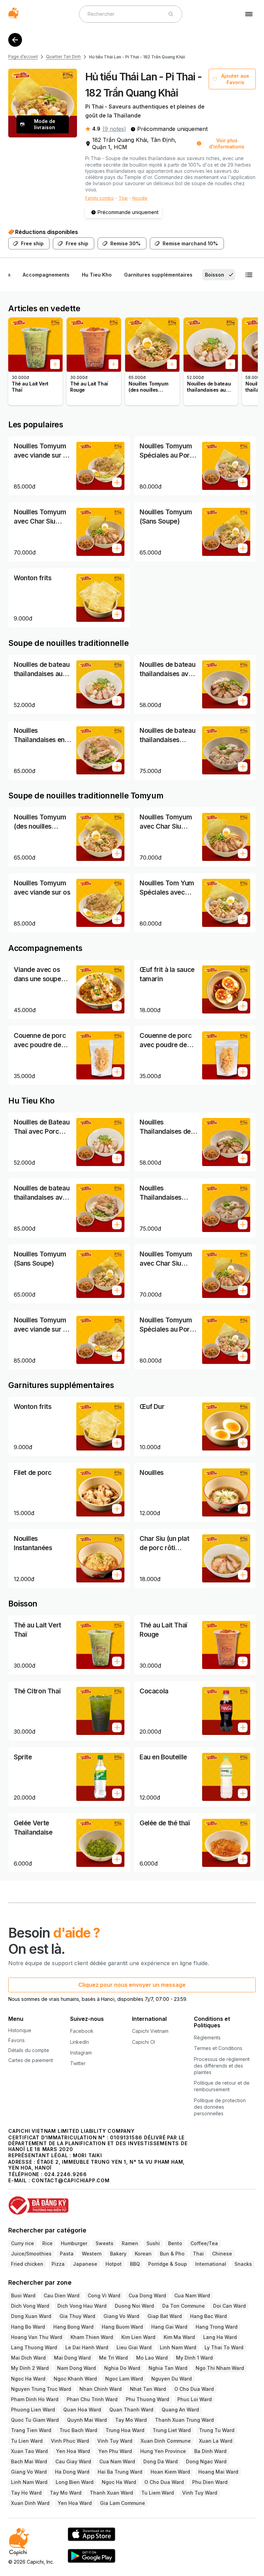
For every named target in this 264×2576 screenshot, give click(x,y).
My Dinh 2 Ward (30, 2368)
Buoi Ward (23, 2295)
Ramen (130, 2243)
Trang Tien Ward (31, 2430)
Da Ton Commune (184, 2306)
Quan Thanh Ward (131, 2410)
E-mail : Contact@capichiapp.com (59, 2180)
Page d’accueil (23, 57)
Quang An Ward (180, 2410)
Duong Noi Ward (134, 2306)
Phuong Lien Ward (33, 2410)
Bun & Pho (172, 2254)
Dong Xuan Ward (31, 2316)
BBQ (135, 2264)
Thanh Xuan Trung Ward (184, 2420)
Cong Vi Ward (104, 2295)
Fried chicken (27, 2264)
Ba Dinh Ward (210, 2451)
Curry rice (23, 2243)
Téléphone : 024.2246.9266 (48, 2174)
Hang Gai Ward (169, 2327)
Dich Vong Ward (30, 2306)
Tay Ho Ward (26, 2493)
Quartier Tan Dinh (63, 57)
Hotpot (114, 2264)
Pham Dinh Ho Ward (35, 2399)
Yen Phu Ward (115, 2451)
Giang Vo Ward (121, 2316)
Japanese (85, 2264)
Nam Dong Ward (76, 2368)
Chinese (222, 2254)
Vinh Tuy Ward (115, 2441)
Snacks (243, 2264)
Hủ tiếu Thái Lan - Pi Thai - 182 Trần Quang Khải (137, 57)
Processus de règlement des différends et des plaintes (222, 2066)
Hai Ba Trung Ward (120, 2472)
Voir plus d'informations (227, 143)
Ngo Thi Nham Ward (220, 2368)
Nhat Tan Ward (148, 2389)
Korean (143, 2254)
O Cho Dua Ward (194, 2389)
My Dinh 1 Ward (194, 2358)
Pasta (67, 2254)
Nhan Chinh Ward (101, 2389)
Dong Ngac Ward (206, 2461)
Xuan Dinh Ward (30, 2503)
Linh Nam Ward (178, 2347)
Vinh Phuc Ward (70, 2441)
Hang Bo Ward (28, 2327)
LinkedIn (80, 2042)
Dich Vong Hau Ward (82, 2306)
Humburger (74, 2243)
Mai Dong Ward (72, 2358)
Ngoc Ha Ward (28, 2379)
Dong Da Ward (161, 2461)
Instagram (81, 2053)
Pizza (58, 2264)
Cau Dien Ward (62, 2295)
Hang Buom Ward (122, 2327)
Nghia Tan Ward (168, 2368)
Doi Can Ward (229, 2306)
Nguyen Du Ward (172, 2379)
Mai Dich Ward (28, 2358)
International (211, 2264)
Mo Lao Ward (152, 2358)
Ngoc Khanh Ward (75, 2379)
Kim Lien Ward (138, 2337)
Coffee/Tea (204, 2243)
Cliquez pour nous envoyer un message (132, 1985)
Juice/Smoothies (31, 2254)
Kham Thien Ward (92, 2337)
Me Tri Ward (113, 2358)
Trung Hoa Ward (125, 2430)
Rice (47, 2243)
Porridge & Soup (168, 2264)
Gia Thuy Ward (77, 2316)
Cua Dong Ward (147, 2295)
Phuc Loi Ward (195, 2399)
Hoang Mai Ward (218, 2472)
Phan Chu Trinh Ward (92, 2399)
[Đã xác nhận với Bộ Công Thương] (132, 2202)
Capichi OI (144, 2042)
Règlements (207, 2037)
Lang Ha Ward (220, 2337)
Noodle (140, 198)
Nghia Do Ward (122, 2368)
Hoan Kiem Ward (170, 2472)
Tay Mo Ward (131, 2420)
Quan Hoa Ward (82, 2410)
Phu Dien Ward (210, 2482)
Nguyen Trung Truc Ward (41, 2389)
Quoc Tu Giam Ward (35, 2420)
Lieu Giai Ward (134, 2347)
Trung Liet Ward (172, 2430)
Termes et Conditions (218, 2048)
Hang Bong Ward (73, 2327)
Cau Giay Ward (73, 2461)
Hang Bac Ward (208, 2316)
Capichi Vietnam (150, 2031)
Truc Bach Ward (78, 2430)
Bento (175, 2243)
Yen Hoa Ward (73, 2451)
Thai (123, 198)
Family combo (100, 198)
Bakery (118, 2254)
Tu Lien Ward (27, 2441)
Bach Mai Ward (29, 2461)
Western (92, 2254)
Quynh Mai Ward (87, 2420)
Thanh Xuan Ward (111, 2493)
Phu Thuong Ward (147, 2399)
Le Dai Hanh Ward (87, 2347)
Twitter (78, 2063)
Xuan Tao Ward (29, 2451)
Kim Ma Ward (179, 2337)
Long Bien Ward (75, 2482)
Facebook (82, 2031)
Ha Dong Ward (72, 2472)
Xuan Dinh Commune (166, 2441)
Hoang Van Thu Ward (37, 2337)
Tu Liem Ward (158, 2493)
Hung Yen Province (163, 2451)
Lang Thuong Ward (34, 2347)
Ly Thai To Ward (224, 2347)
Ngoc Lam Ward (124, 2379)
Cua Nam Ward (192, 2295)
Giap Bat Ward (165, 2316)
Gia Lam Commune (123, 2503)
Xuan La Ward (216, 2441)
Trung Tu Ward (217, 2430)
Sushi (153, 2243)
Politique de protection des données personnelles (220, 2107)
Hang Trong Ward (217, 2327)
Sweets (104, 2243)
